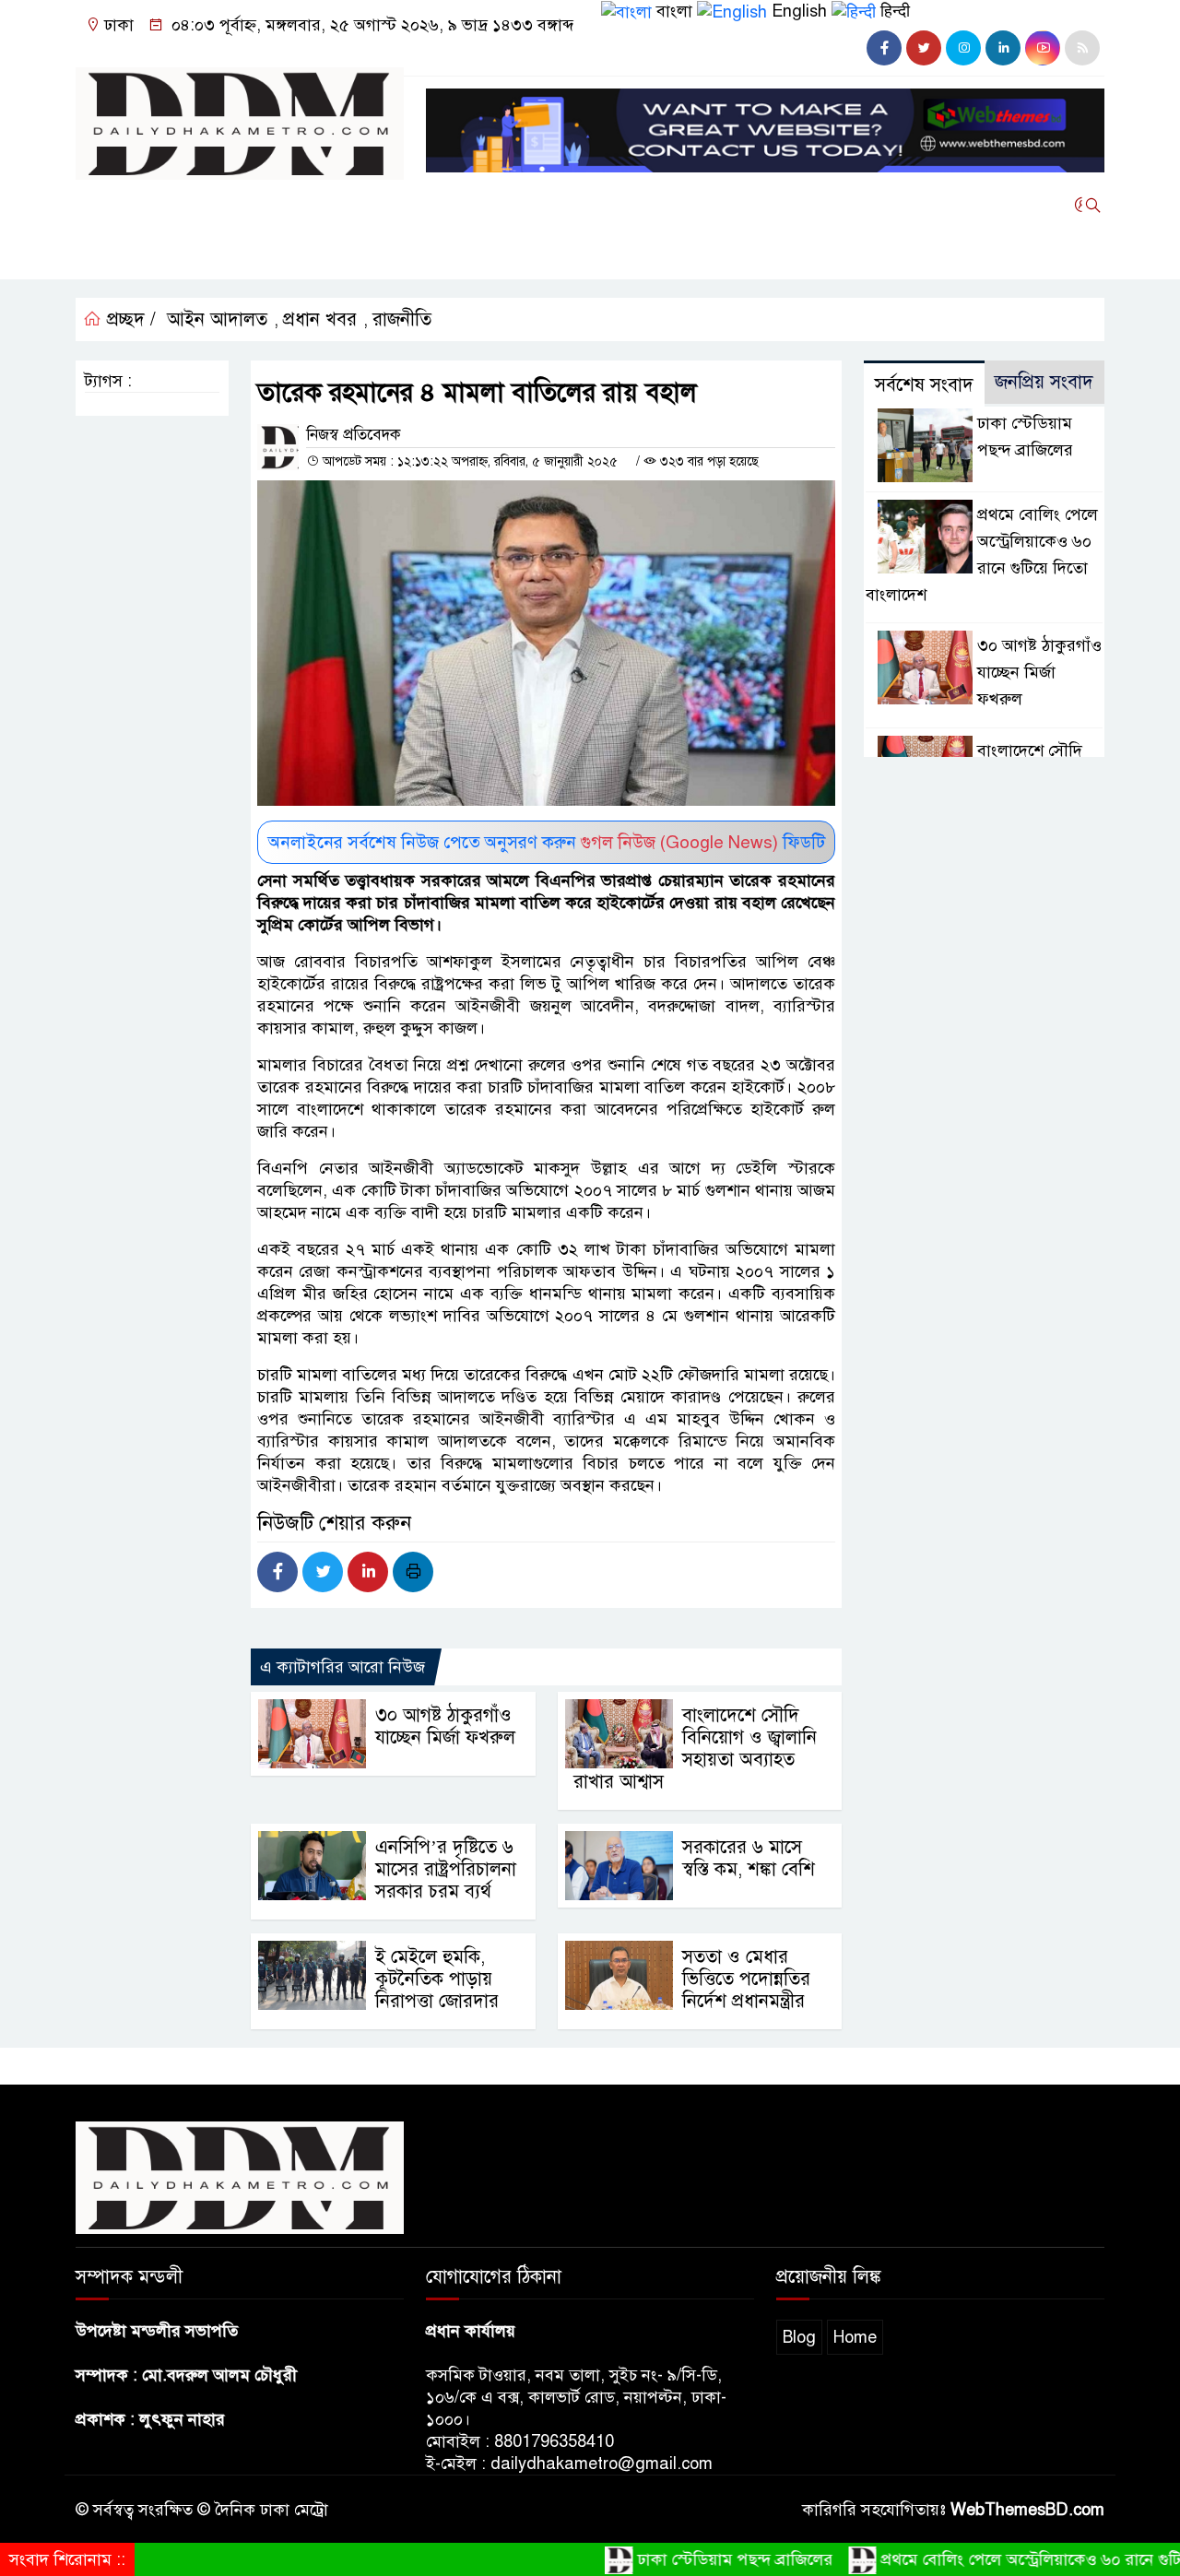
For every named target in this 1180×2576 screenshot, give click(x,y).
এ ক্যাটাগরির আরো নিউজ (342, 1667)
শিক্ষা (210, 254)
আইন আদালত (777, 205)
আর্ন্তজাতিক (353, 205)
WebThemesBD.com (1027, 2510)
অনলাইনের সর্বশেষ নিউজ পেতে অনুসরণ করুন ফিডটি (547, 842)
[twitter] (924, 48)
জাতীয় (196, 205)
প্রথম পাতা (118, 205)
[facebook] (884, 48)
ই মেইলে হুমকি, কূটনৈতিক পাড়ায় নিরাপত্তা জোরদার (437, 1979)
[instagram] (963, 48)
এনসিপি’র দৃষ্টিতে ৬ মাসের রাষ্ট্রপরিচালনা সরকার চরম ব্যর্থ (446, 1869)
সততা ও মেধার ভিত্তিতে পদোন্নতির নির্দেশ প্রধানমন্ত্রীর (746, 1979)
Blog (799, 2337)
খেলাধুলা (440, 205)
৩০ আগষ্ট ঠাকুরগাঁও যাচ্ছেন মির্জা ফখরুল (445, 1726)
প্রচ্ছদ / (129, 319)
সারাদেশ (518, 205)
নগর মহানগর (128, 254)
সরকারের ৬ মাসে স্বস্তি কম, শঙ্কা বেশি (749, 1858)
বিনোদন (594, 205)
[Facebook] (277, 1572)
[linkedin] (1003, 48)
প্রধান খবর (320, 319)
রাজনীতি (267, 205)
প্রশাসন (271, 254)
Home (855, 2337)
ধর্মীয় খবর (676, 205)
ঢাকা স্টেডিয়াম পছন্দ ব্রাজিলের (694, 2559)
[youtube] (1043, 48)
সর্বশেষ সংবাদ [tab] (924, 385)
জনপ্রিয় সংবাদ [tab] (1044, 382)
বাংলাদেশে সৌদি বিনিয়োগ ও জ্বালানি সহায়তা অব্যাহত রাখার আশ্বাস (695, 1749)
